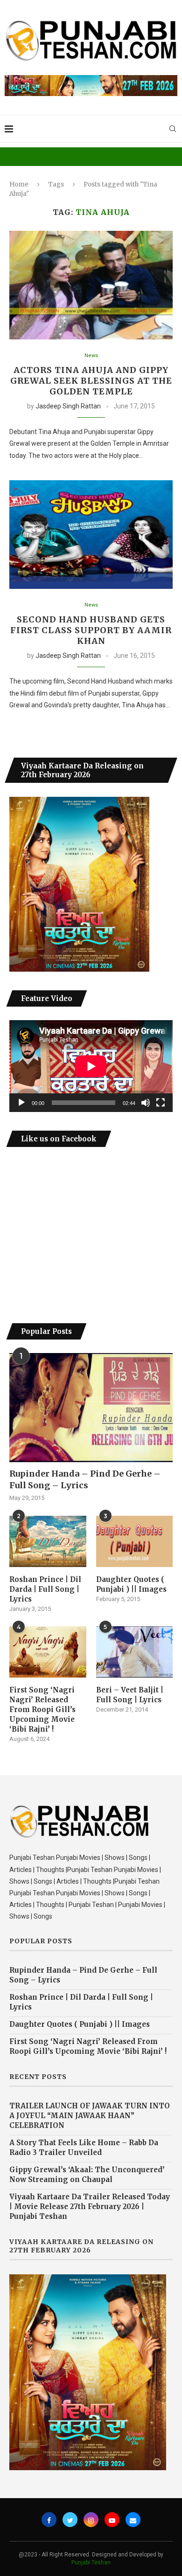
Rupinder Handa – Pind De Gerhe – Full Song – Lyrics (85, 1479)
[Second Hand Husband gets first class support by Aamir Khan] (91, 535)
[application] (91, 1066)
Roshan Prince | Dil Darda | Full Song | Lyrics (45, 1589)
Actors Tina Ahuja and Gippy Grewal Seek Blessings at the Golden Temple (91, 381)
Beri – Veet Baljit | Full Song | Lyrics (130, 1695)
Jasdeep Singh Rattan (68, 406)
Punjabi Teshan (91, 2562)
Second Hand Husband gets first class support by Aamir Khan (91, 630)
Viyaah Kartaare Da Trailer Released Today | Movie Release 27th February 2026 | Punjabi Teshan (90, 2207)
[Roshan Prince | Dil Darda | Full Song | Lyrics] (48, 1541)
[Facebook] (49, 2520)
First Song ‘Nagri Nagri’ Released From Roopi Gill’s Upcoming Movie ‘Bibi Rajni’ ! (42, 1709)
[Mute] (146, 1103)
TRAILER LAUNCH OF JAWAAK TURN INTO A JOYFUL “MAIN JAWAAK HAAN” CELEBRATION (90, 2116)
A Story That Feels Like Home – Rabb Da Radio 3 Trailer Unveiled (84, 2148)
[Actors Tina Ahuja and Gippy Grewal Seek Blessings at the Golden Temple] (91, 285)
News (91, 356)
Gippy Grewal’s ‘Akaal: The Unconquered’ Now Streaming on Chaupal (87, 2175)
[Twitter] (70, 2520)
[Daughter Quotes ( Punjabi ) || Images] (135, 1541)
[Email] (133, 2520)
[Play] (21, 1103)
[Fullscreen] (161, 1103)
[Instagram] (91, 2520)
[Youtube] (112, 2520)
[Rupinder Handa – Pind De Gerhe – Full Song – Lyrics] (91, 1407)
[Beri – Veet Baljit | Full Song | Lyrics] (135, 1652)
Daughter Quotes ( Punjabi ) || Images (131, 1584)
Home (19, 184)
